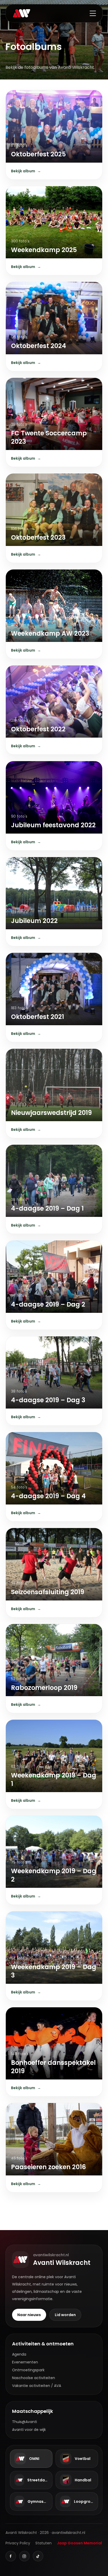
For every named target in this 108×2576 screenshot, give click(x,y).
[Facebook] (11, 2556)
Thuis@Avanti (25, 2422)
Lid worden (65, 2315)
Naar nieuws (29, 2315)
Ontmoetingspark (28, 2370)
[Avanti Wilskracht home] (22, 13)
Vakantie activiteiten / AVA (37, 2386)
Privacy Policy (18, 2543)
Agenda (19, 2354)
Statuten (44, 2543)
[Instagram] (24, 2556)
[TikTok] (38, 2556)
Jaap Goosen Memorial (79, 2543)
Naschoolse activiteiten (34, 2378)
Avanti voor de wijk (29, 2430)
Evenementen (25, 2362)
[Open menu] (93, 13)
